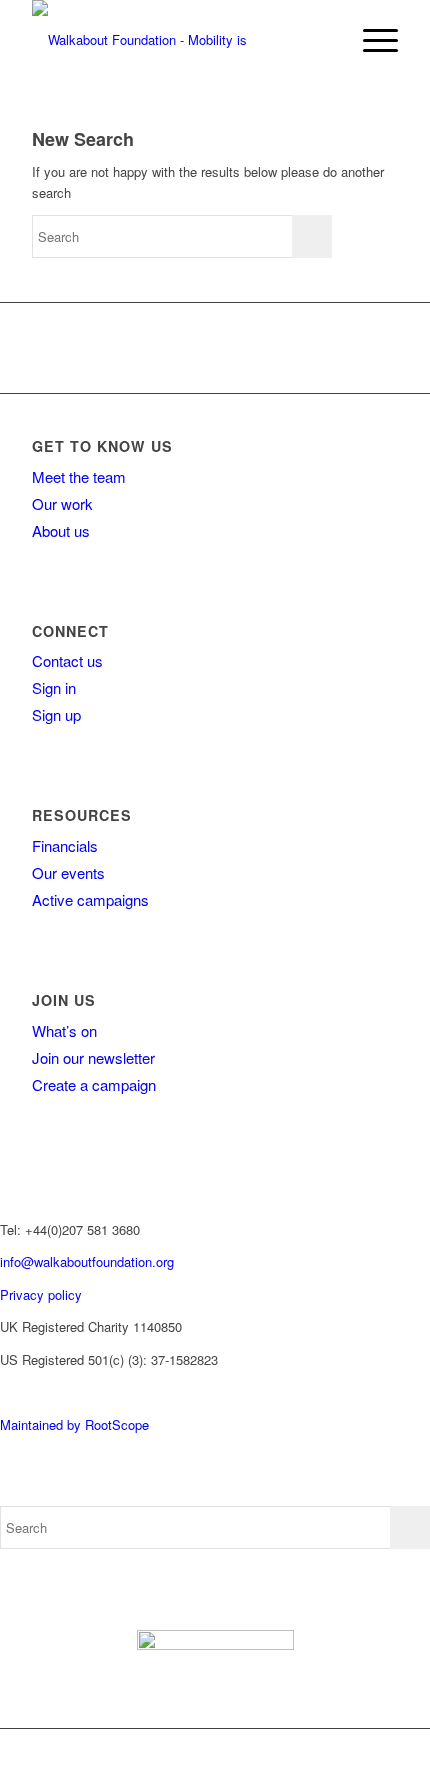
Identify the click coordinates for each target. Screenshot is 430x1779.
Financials (65, 845)
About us (61, 530)
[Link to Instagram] (305, 1754)
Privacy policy (41, 1294)
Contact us (67, 660)
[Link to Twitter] (275, 1754)
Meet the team (79, 476)
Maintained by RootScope (74, 1424)
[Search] (323, 40)
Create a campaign (94, 1084)
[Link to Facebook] (245, 1754)
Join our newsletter (93, 1057)
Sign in (54, 687)
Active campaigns (90, 899)
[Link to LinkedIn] (365, 1754)
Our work (62, 503)
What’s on (64, 1030)
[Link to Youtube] (335, 1754)
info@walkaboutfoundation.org (87, 1261)
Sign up (56, 714)
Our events (68, 872)
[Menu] (370, 40)
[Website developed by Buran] (2, 1391)
